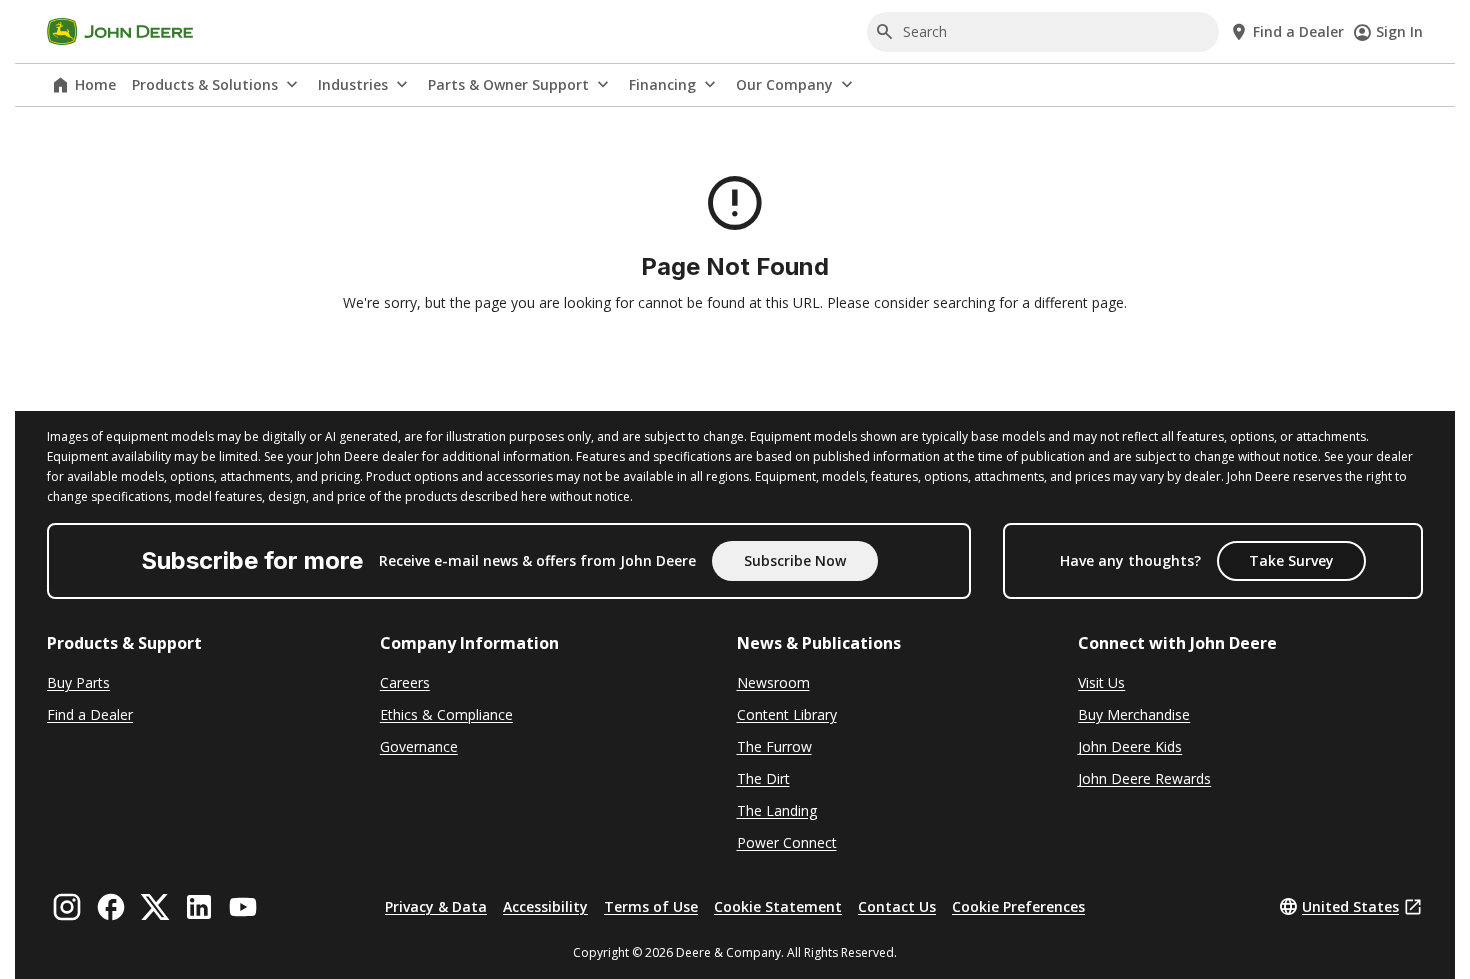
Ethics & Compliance (446, 714)
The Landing (777, 810)
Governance (419, 746)
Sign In (1399, 31)
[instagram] (67, 907)
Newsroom (773, 682)
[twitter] (155, 907)
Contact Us (897, 906)
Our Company (784, 84)
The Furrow (774, 746)
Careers (405, 682)
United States (1350, 906)
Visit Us (1101, 682)
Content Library (787, 714)
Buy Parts (78, 682)
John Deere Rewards (1144, 778)
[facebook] (111, 907)
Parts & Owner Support (508, 84)
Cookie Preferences (1018, 906)
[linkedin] (199, 907)
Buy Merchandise (1134, 714)
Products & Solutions (205, 84)
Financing (662, 84)
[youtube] (243, 907)
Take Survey (1291, 560)
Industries (353, 84)
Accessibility (545, 906)
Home (95, 84)
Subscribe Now (795, 560)
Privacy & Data (436, 906)
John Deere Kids (1130, 746)
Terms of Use (651, 906)
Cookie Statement (778, 906)
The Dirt (763, 778)
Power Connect (787, 842)
